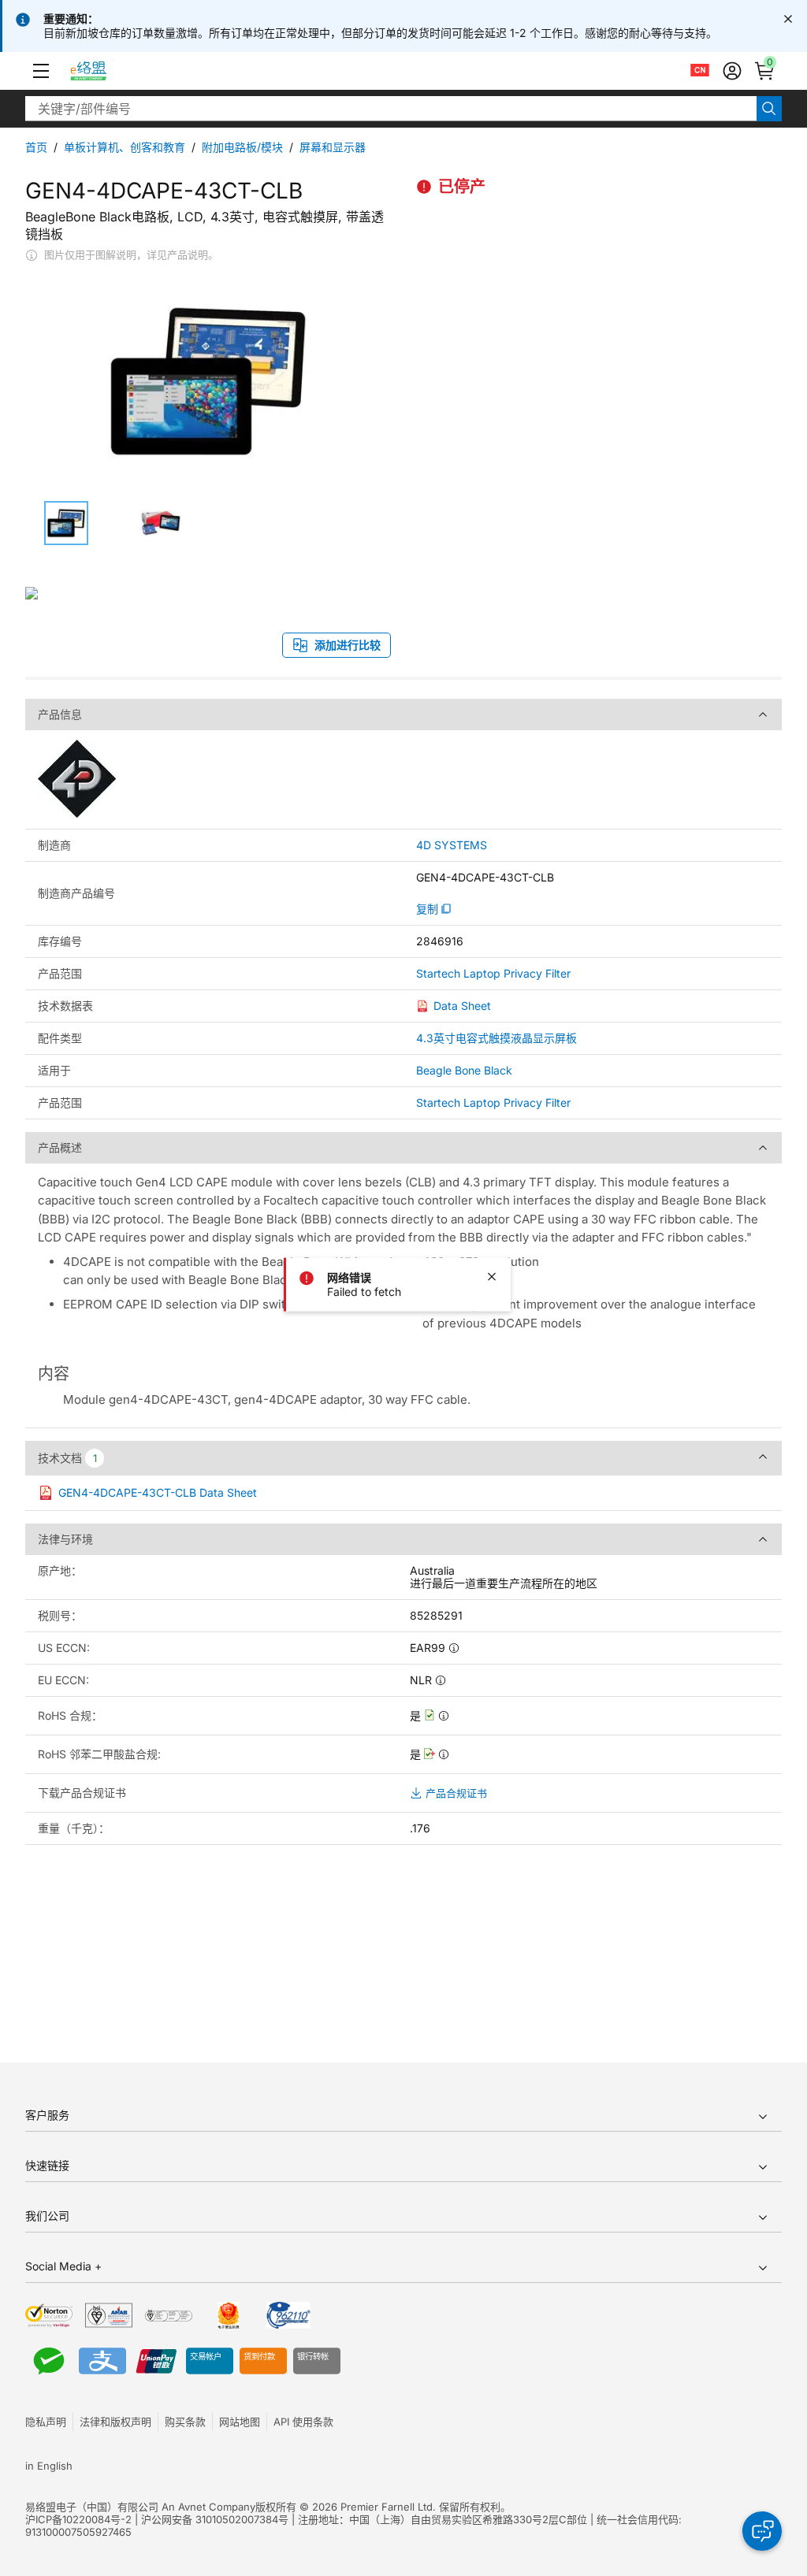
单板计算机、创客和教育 (125, 147)
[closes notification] (788, 19)
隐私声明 (46, 2422)
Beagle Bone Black (464, 1070)
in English (49, 2466)
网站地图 (240, 2422)
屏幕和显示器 (333, 147)
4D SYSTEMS (452, 845)
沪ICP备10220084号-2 (78, 2519)
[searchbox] (391, 109)
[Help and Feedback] (762, 2531)
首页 (36, 147)
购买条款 (185, 2422)
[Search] (769, 109)
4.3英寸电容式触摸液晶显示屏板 (496, 1038)
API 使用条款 (303, 2422)
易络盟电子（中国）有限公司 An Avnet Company (140, 2507)
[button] (41, 71)
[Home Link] (103, 71)
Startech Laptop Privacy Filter (493, 974)
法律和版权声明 (115, 2422)
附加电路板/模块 (242, 147)
